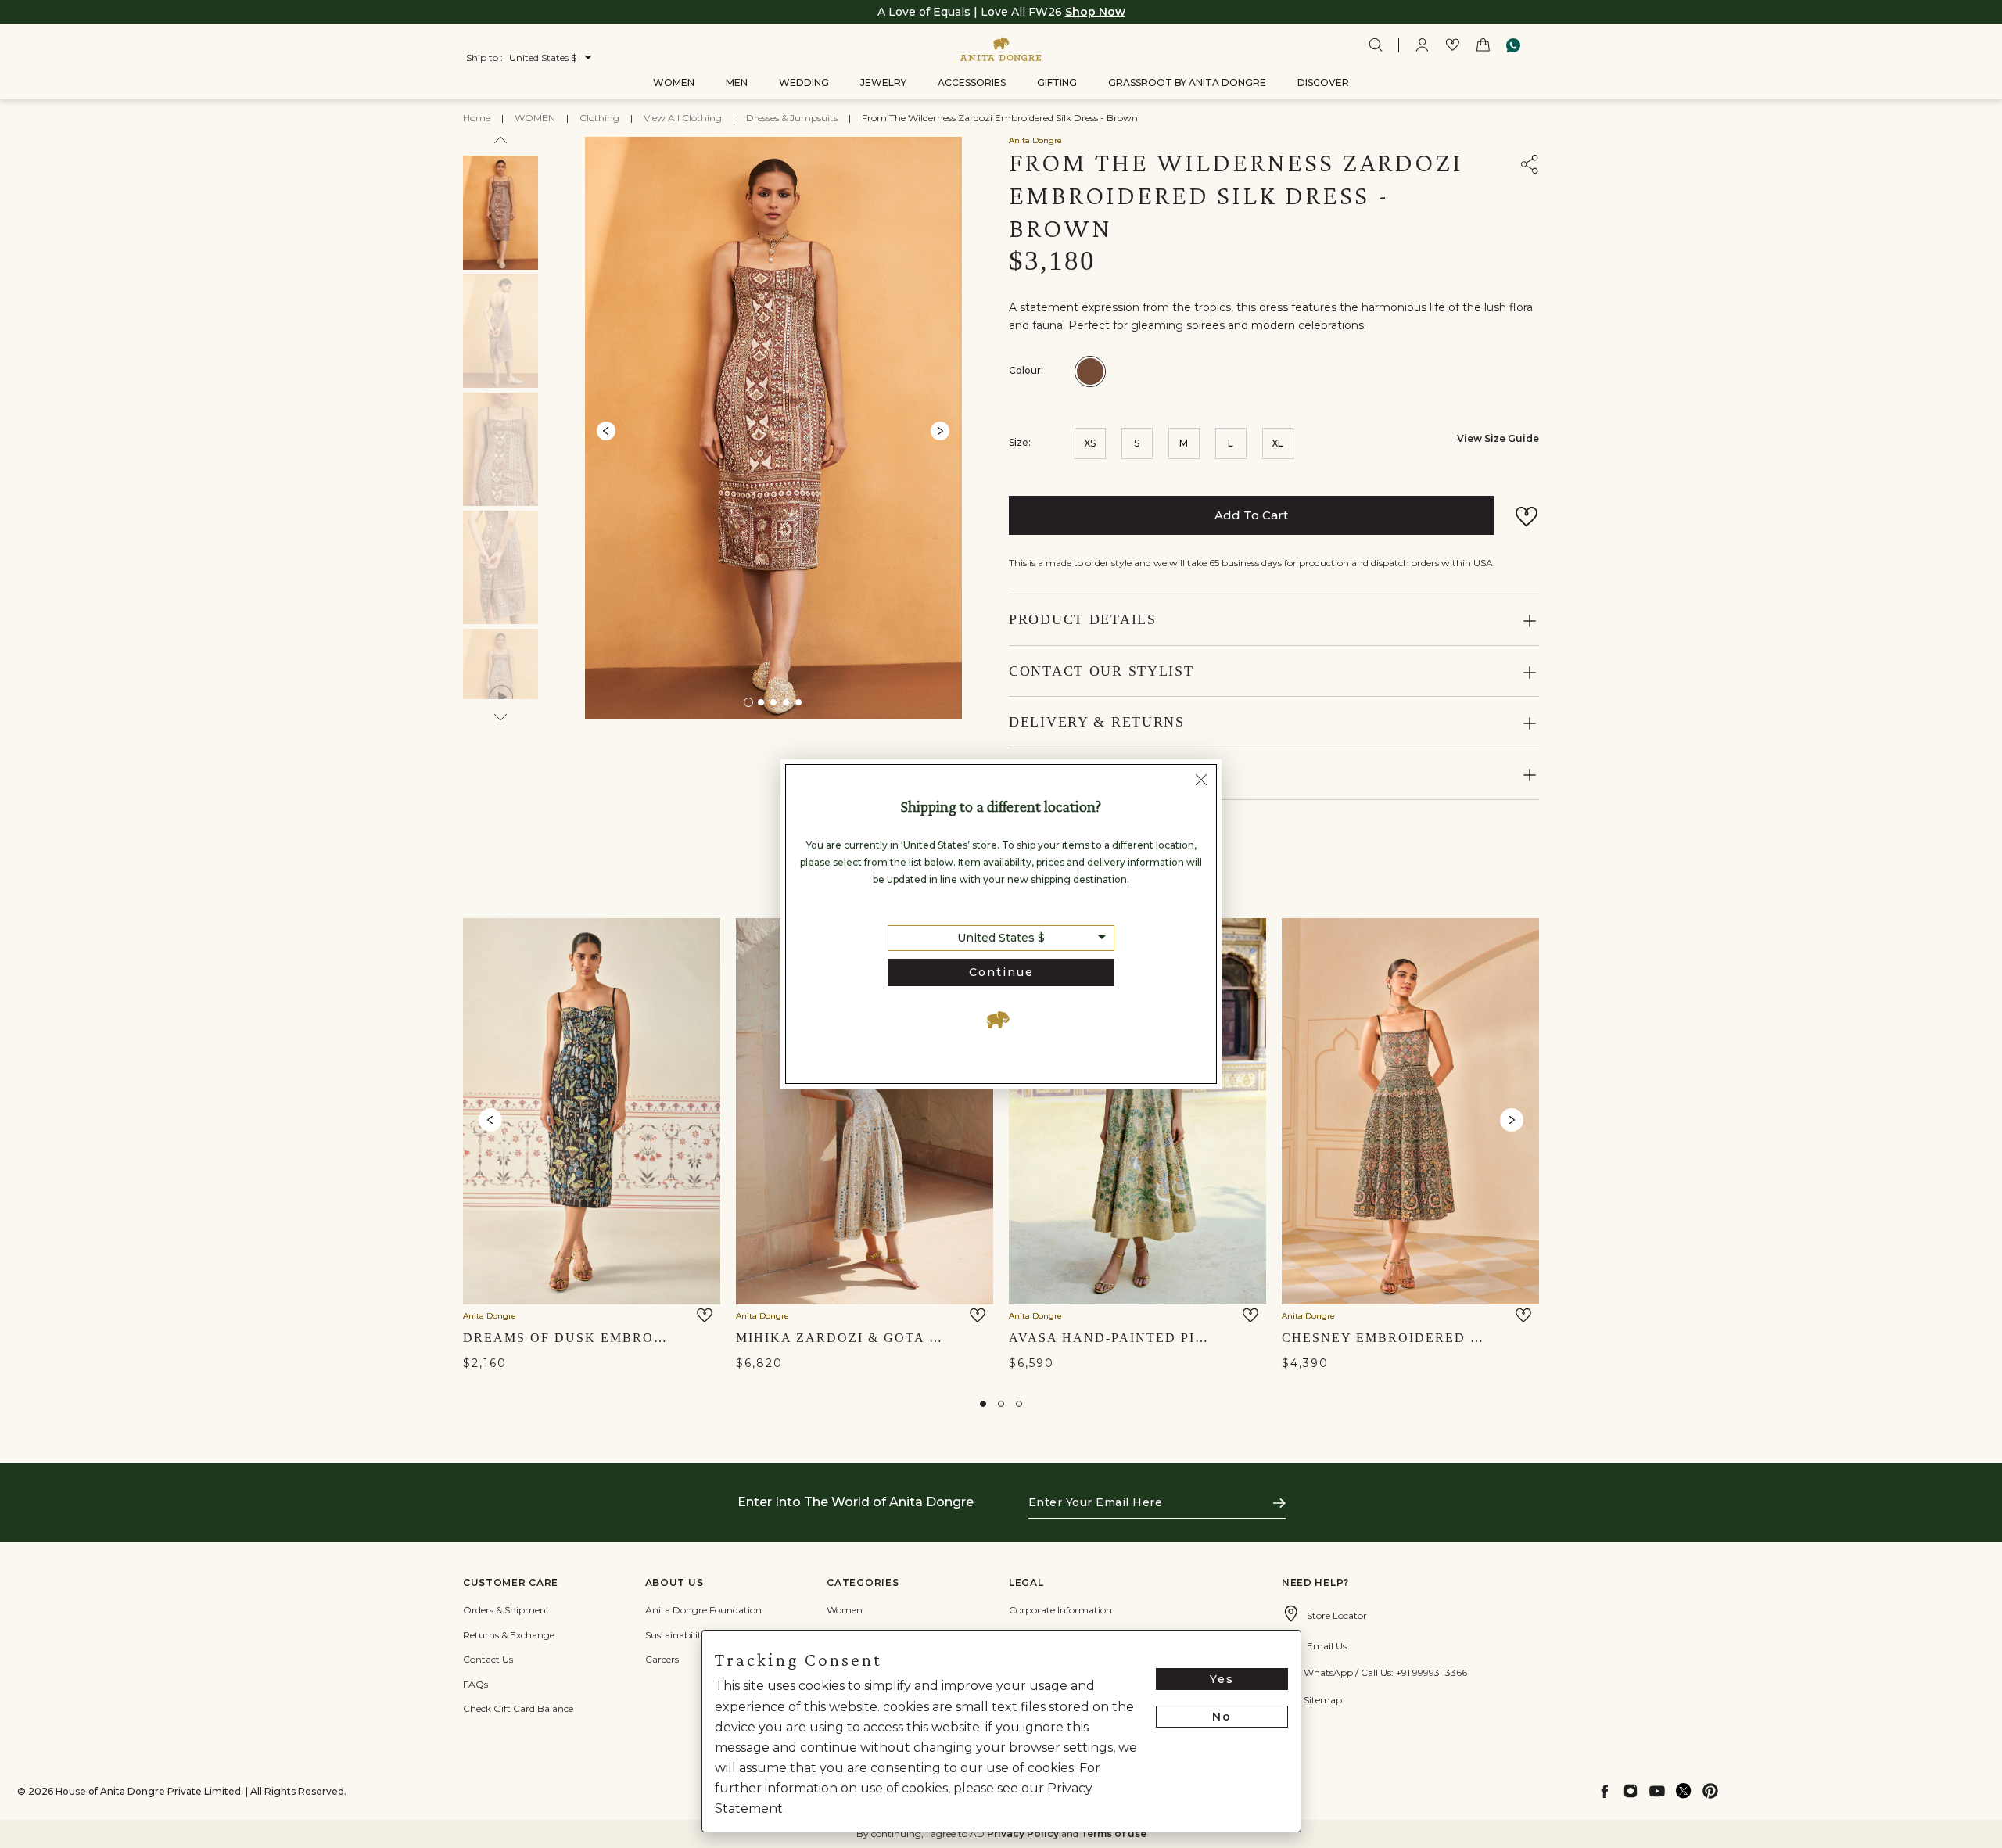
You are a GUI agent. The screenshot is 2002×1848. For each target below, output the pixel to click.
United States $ (1001, 938)
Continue (1001, 972)
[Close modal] (1201, 781)
